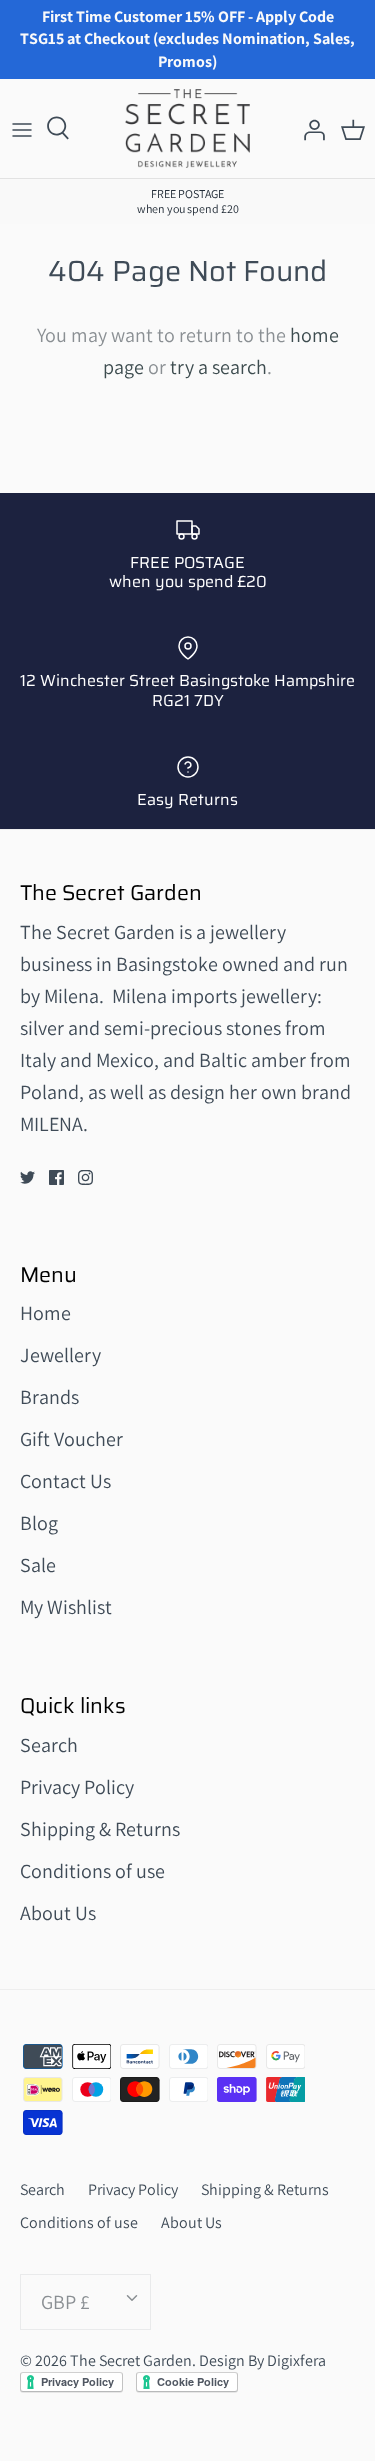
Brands (49, 1397)
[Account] (309, 129)
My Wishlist (66, 1607)
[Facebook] (56, 1177)
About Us (58, 1913)
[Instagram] (85, 1177)
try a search (218, 367)
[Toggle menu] (22, 129)
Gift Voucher (71, 1439)
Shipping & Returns (100, 1829)
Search (49, 1745)
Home (45, 1313)
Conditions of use (92, 1871)
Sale (38, 1565)
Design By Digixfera (262, 2360)
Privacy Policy (77, 1787)
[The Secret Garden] (187, 128)
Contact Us (65, 1481)
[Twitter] (27, 1177)
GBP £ (65, 2302)
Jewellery (60, 1355)
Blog (39, 1523)
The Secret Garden (131, 2360)
